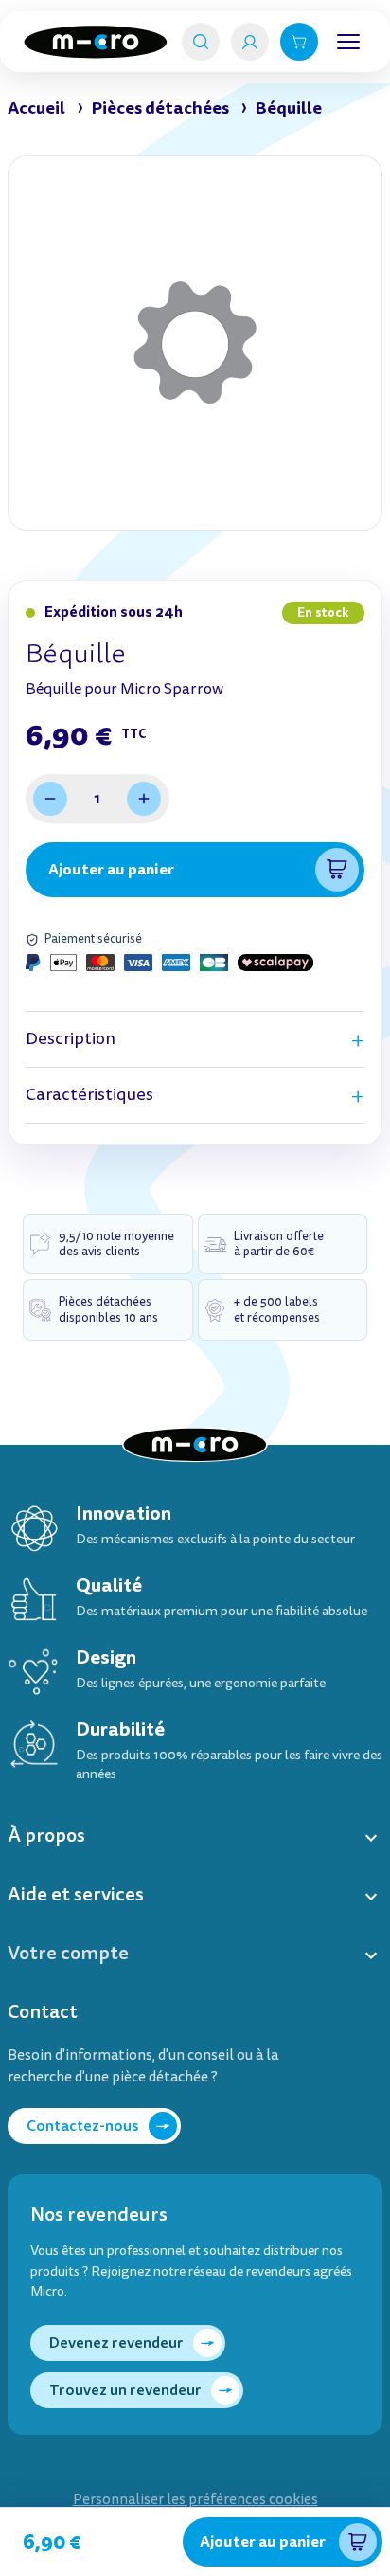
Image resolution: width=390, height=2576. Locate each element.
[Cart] (299, 42)
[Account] (250, 42)
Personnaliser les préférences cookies (195, 2500)
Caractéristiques (89, 1095)
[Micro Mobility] (96, 42)
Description (71, 1039)
